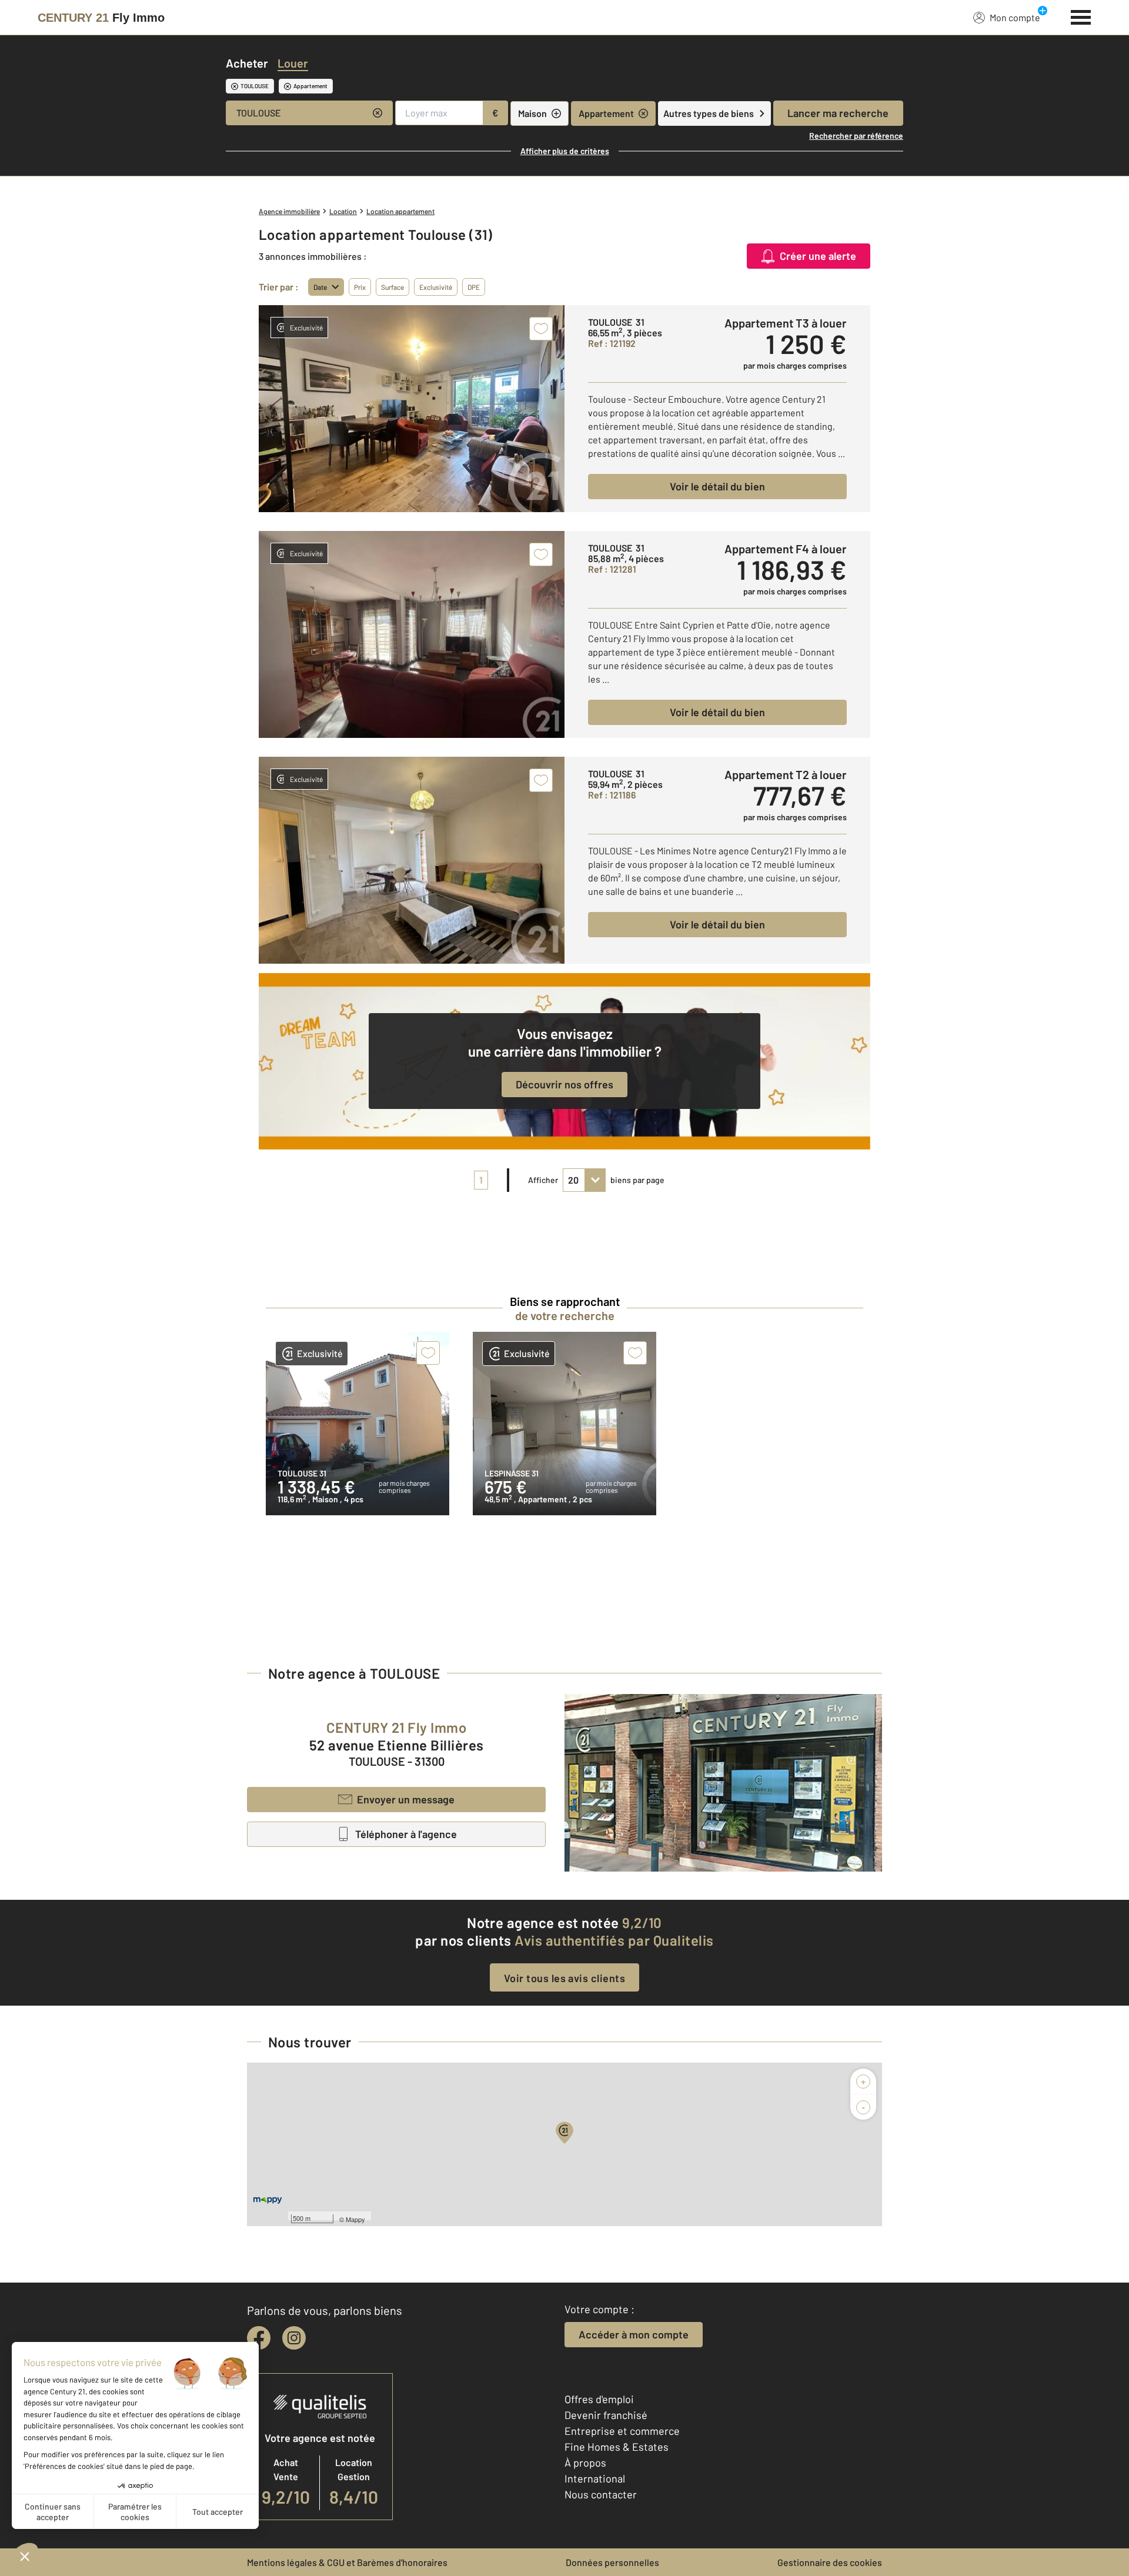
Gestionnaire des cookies (830, 2562)
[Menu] (1081, 16)
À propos (585, 2463)
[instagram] (294, 2338)
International (595, 2478)
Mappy (355, 2219)
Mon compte (1015, 17)
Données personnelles (612, 2562)
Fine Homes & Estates (617, 2447)
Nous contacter (601, 2494)
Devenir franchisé (606, 2415)
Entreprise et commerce (622, 2431)
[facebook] (259, 2338)
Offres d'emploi (599, 2399)
